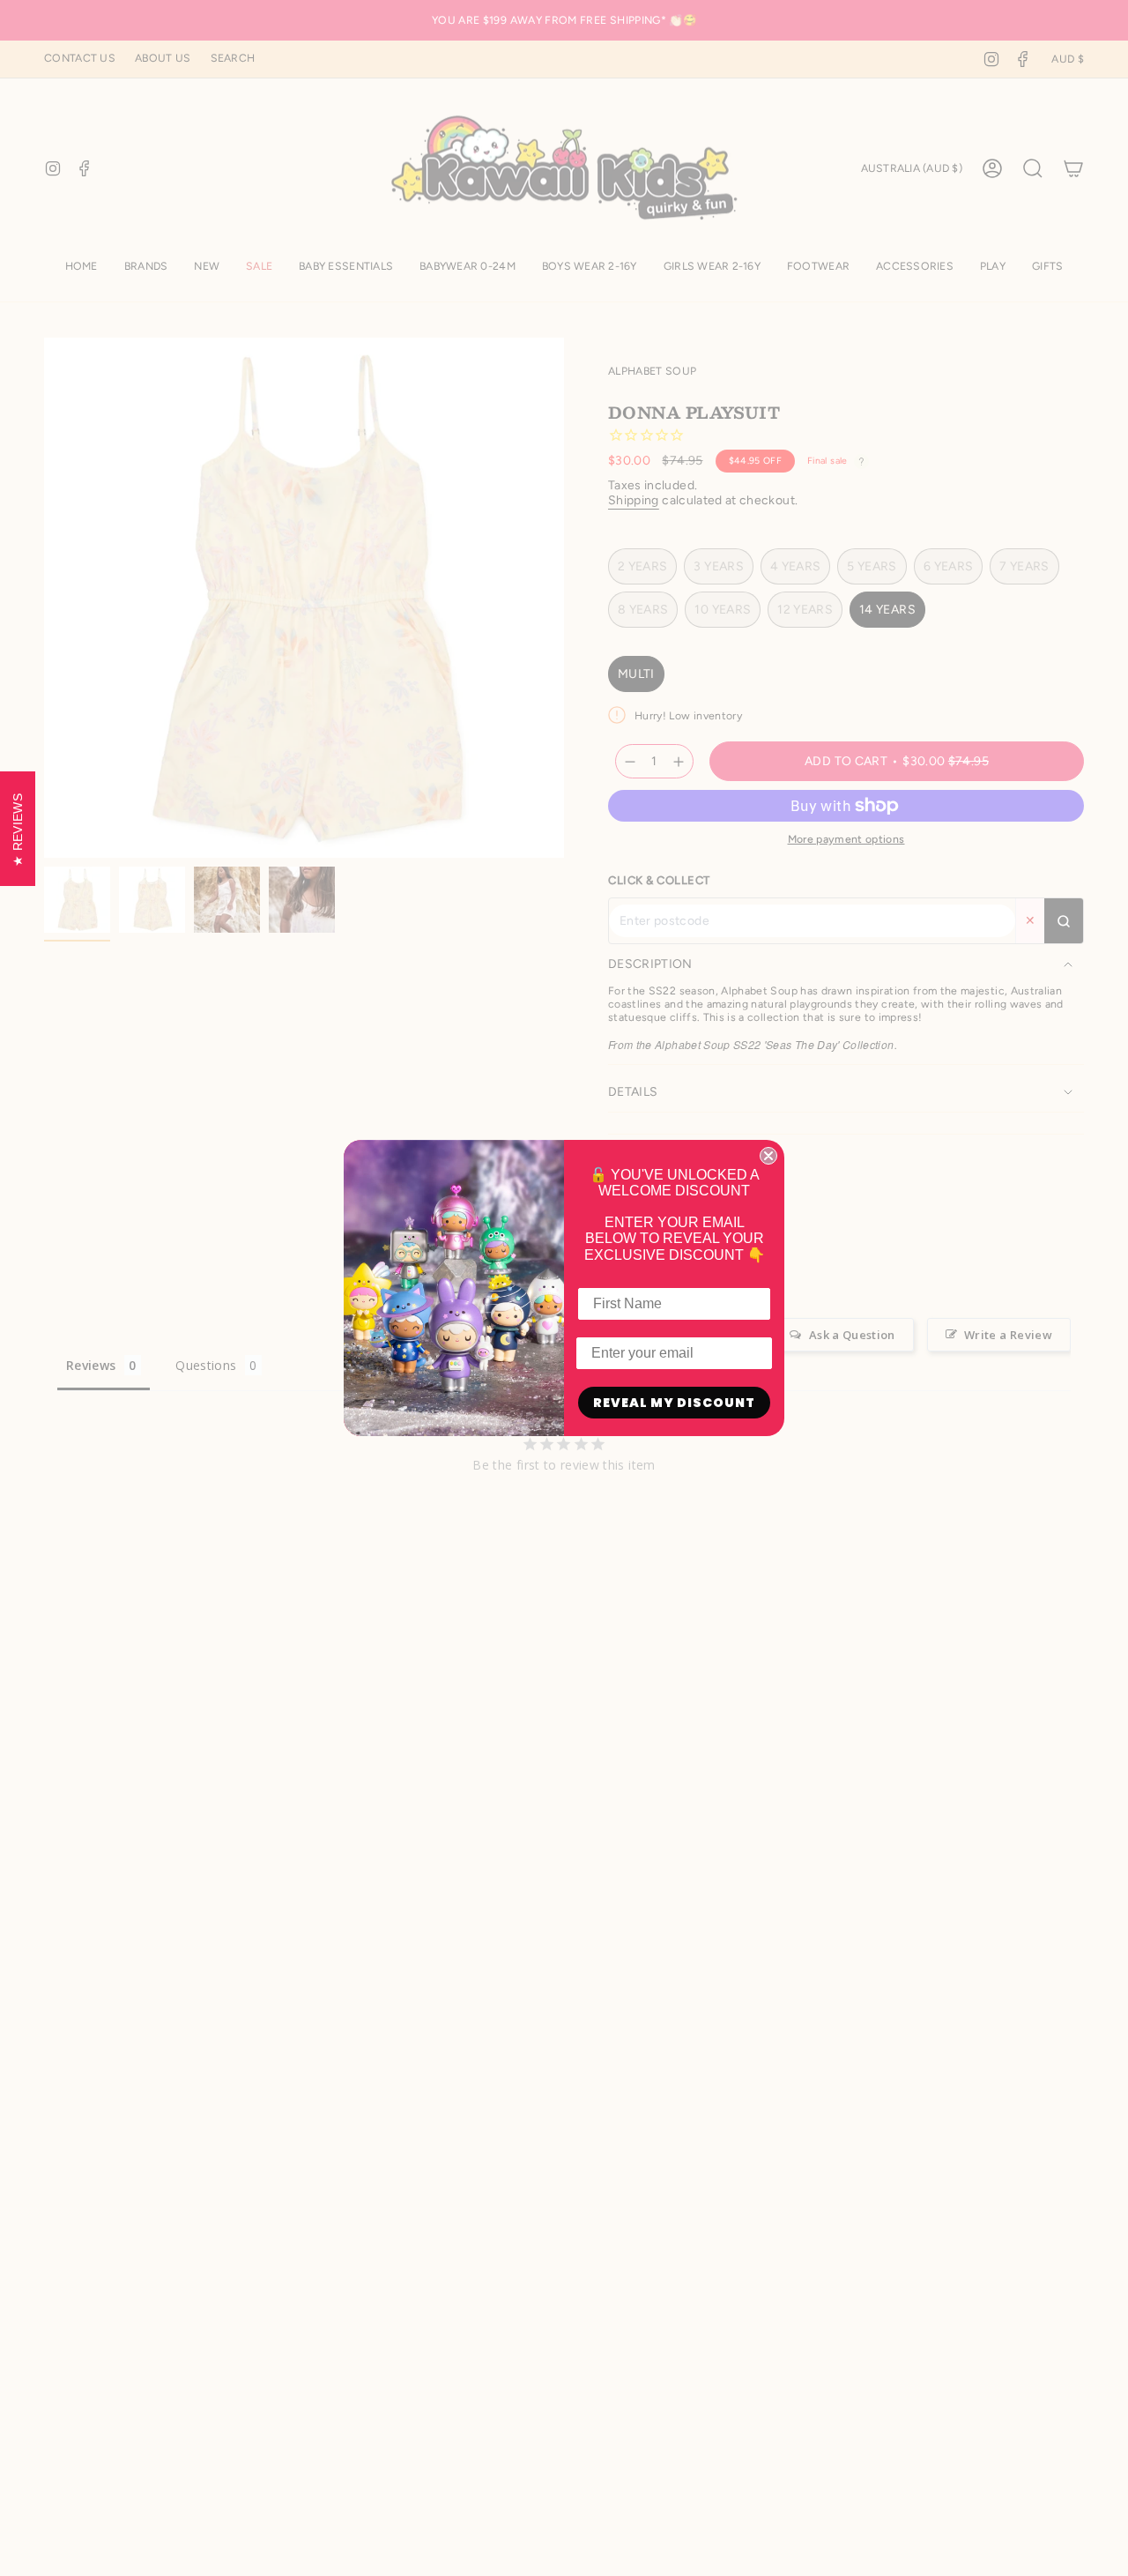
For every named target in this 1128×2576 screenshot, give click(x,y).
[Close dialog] (768, 1156)
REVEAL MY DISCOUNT (674, 1403)
